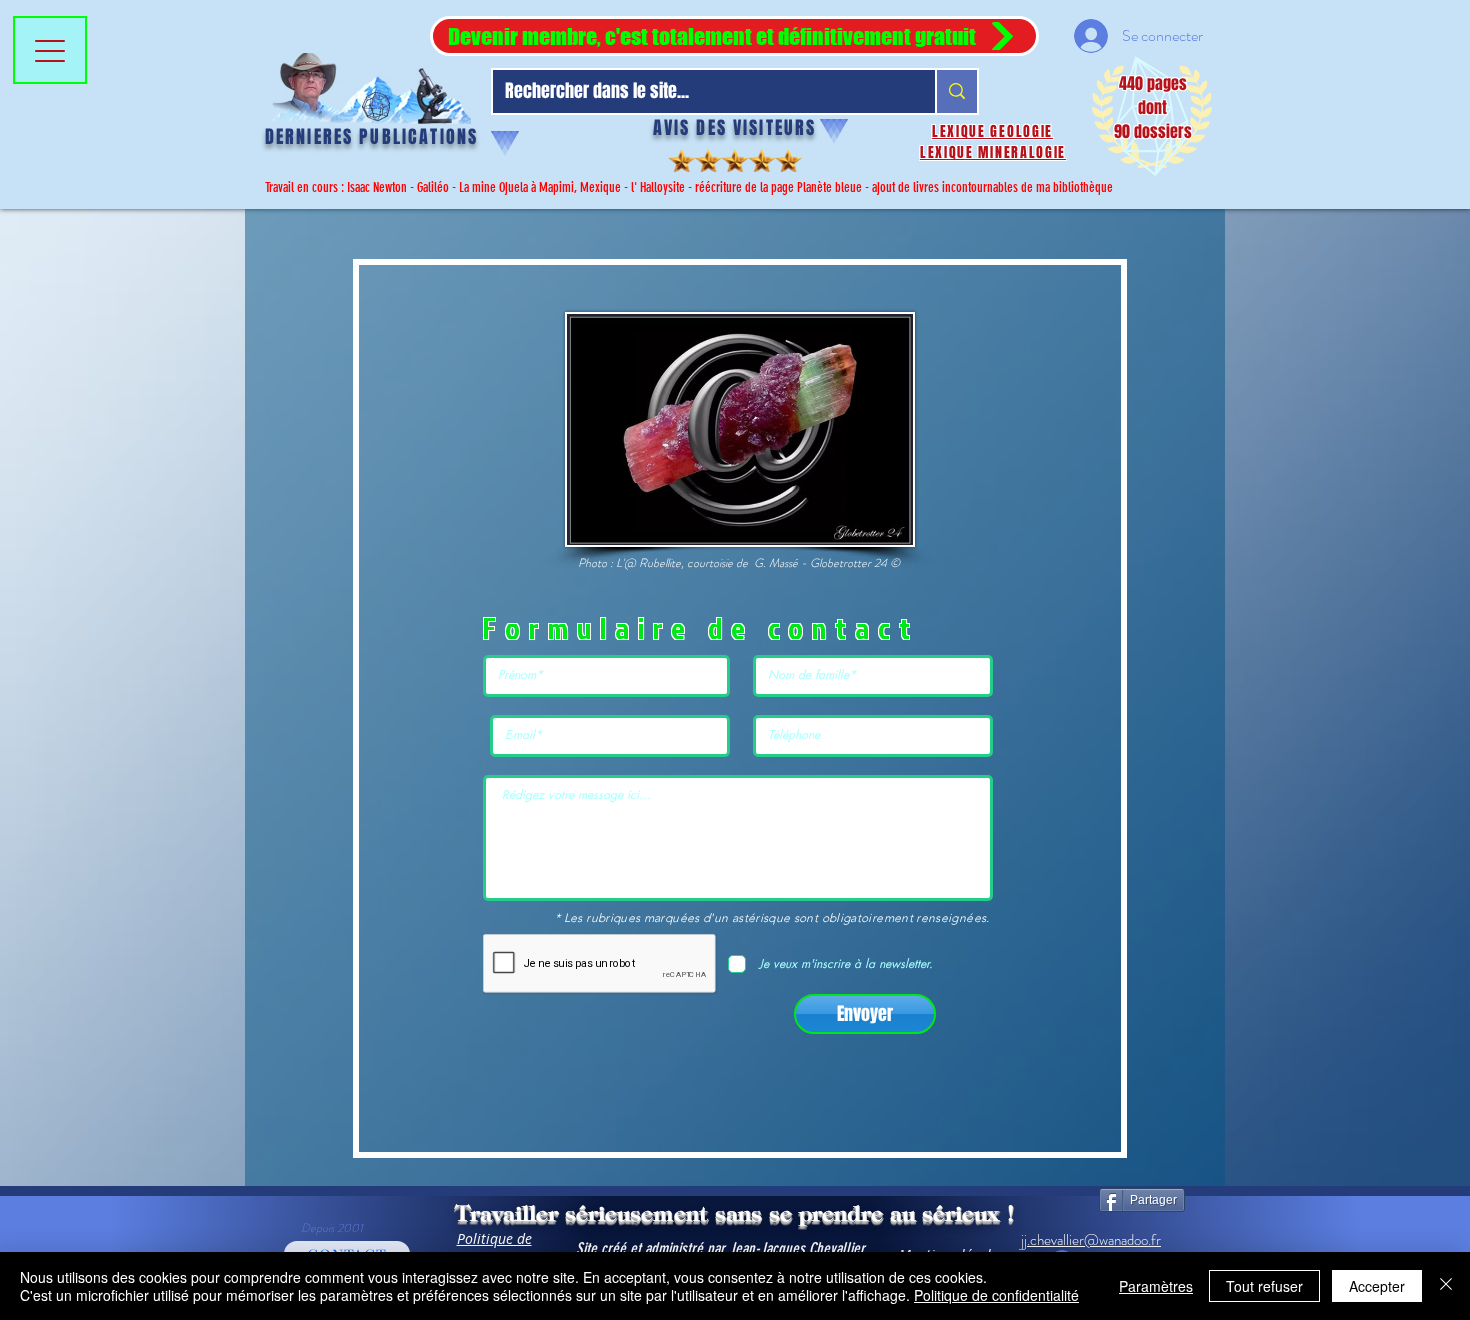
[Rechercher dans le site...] (956, 91)
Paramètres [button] (1156, 1286)
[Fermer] (1446, 1286)
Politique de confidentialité (996, 1295)
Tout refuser (1264, 1286)
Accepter (1377, 1286)
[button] (734, 36)
